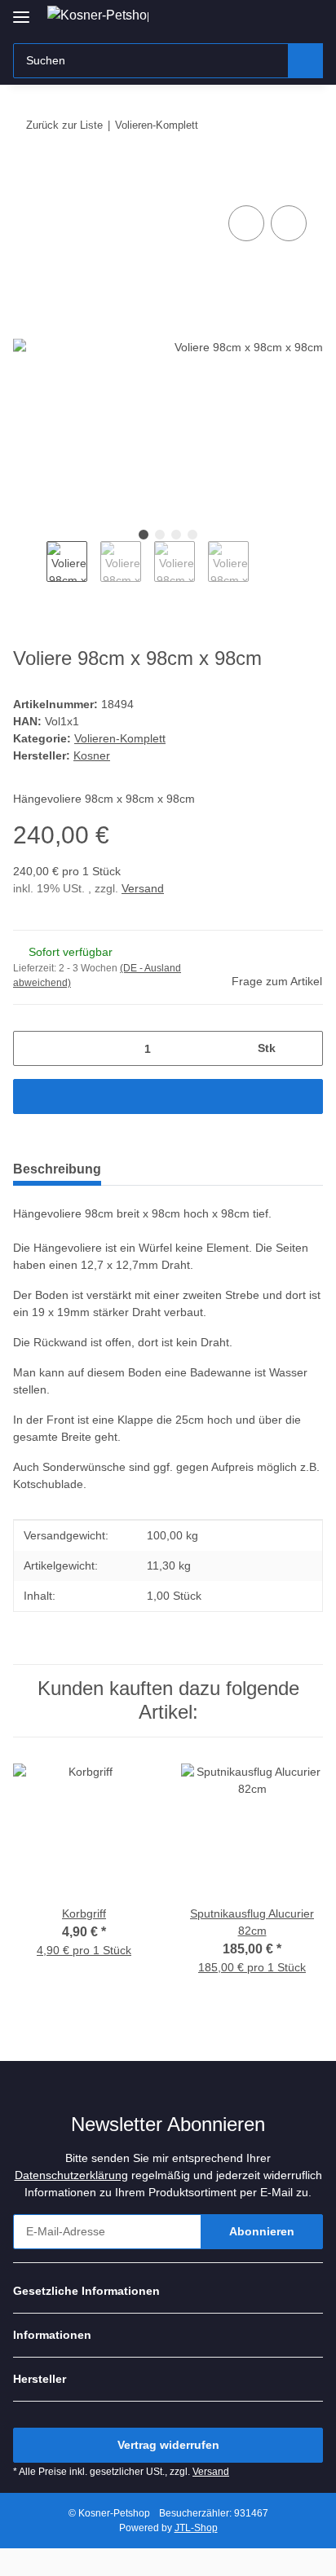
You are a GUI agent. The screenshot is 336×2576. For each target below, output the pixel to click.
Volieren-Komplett (120, 738)
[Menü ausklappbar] (21, 10)
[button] (259, 18)
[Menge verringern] (31, 1048)
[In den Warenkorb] (26, 183)
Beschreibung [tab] (57, 1169)
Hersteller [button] (40, 2379)
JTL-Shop (196, 2528)
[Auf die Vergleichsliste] (246, 223)
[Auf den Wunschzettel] (289, 223)
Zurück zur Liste (64, 125)
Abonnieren (262, 2231)
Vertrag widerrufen (168, 2445)
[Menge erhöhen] (305, 1048)
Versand (143, 888)
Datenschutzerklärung (71, 2175)
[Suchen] (305, 61)
